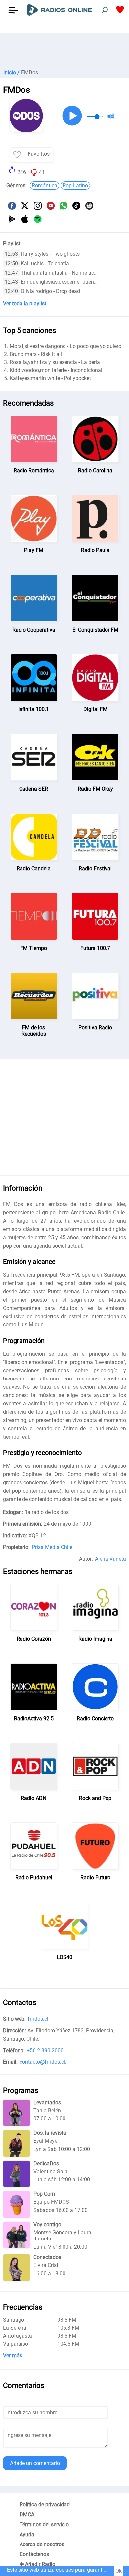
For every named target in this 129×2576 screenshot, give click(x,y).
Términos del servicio (44, 2524)
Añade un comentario (35, 2463)
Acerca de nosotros (42, 2544)
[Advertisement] (64, 50)
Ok (119, 2571)
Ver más (13, 2355)
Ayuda (27, 2534)
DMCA (27, 2515)
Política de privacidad (45, 2505)
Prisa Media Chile (52, 1547)
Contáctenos (34, 2554)
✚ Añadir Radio (37, 2564)
